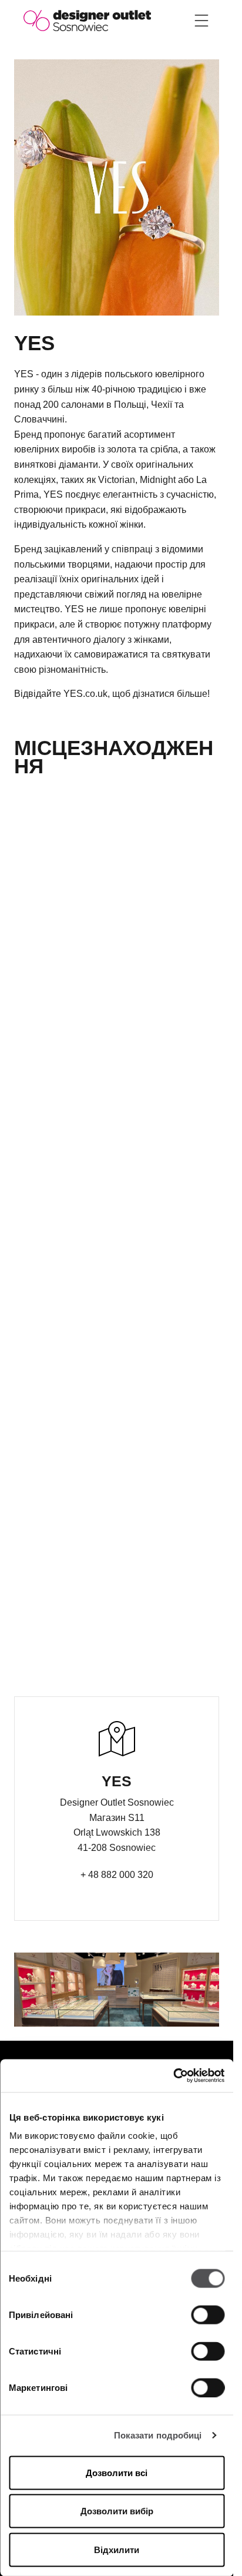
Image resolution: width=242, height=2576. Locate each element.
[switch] (208, 2315)
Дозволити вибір (117, 2511)
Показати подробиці (158, 2435)
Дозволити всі (117, 2472)
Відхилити (117, 2549)
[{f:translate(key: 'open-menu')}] (201, 21)
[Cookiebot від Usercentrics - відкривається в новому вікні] (173, 2076)
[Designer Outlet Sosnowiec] (87, 20)
